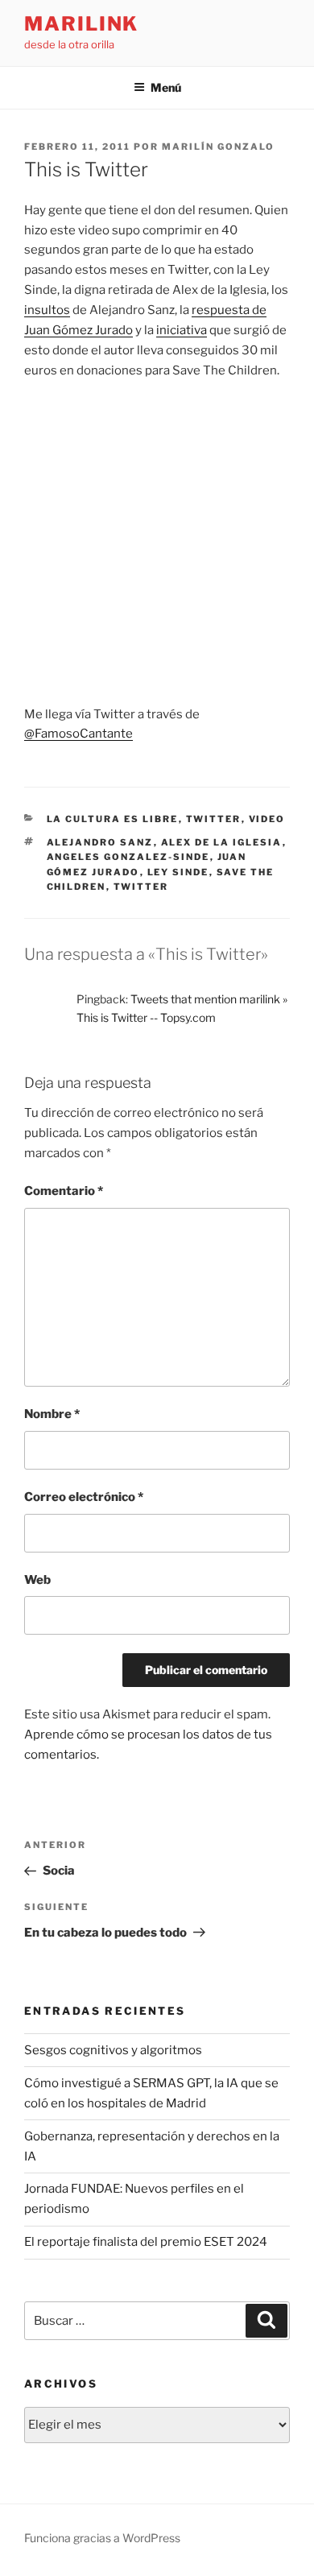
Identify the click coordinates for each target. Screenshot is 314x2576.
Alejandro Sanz (100, 842)
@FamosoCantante (78, 734)
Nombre (52, 1414)
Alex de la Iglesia (222, 842)
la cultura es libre (113, 819)
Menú (166, 87)
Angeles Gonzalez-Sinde (128, 857)
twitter (214, 819)
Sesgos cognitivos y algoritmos (113, 2050)
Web (37, 1580)
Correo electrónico (84, 1497)
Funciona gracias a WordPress (102, 2538)
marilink (81, 24)
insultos (47, 310)
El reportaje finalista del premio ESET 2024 (146, 2242)
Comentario (64, 1191)
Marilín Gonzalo (218, 147)
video (267, 819)
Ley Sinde (178, 872)
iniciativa (182, 330)
